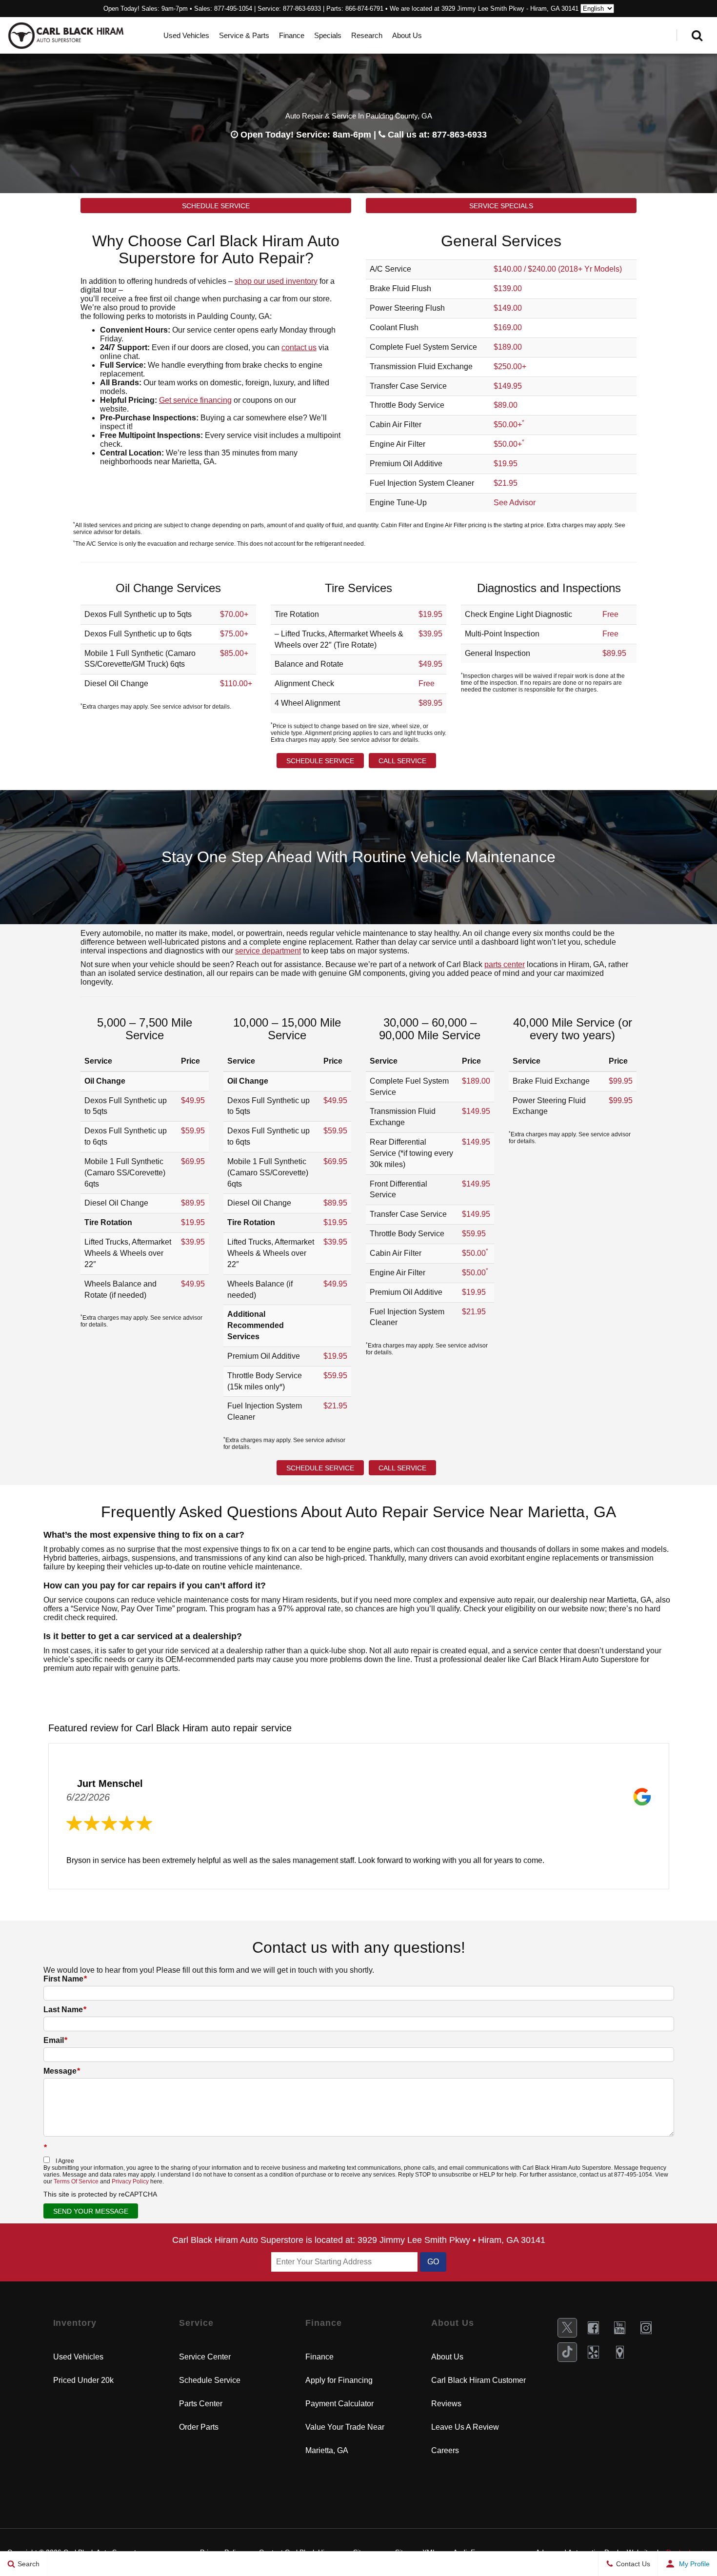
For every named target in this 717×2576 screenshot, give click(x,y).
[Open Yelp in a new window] (594, 2352)
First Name (65, 1979)
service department (268, 951)
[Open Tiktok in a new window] (567, 2352)
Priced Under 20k (83, 2380)
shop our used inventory (276, 281)
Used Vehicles (186, 35)
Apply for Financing (339, 2380)
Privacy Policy (130, 2181)
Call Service (402, 761)
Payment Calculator (339, 2404)
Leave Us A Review (465, 2427)
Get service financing (195, 400)
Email (55, 2040)
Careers (445, 2450)
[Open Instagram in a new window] (646, 2328)
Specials (328, 35)
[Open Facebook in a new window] (594, 2328)
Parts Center (201, 2404)
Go (433, 2262)
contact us (299, 347)
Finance (292, 35)
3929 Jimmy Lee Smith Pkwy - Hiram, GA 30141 (510, 9)
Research (367, 35)
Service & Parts (244, 35)
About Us (407, 35)
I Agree (65, 2161)
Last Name (65, 2010)
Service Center (205, 2357)
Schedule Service (216, 206)
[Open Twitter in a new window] (567, 2328)
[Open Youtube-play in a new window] (620, 2328)
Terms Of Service (76, 2181)
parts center (505, 964)
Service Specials (501, 206)
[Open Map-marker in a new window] (620, 2352)
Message (62, 2071)
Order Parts (199, 2427)
